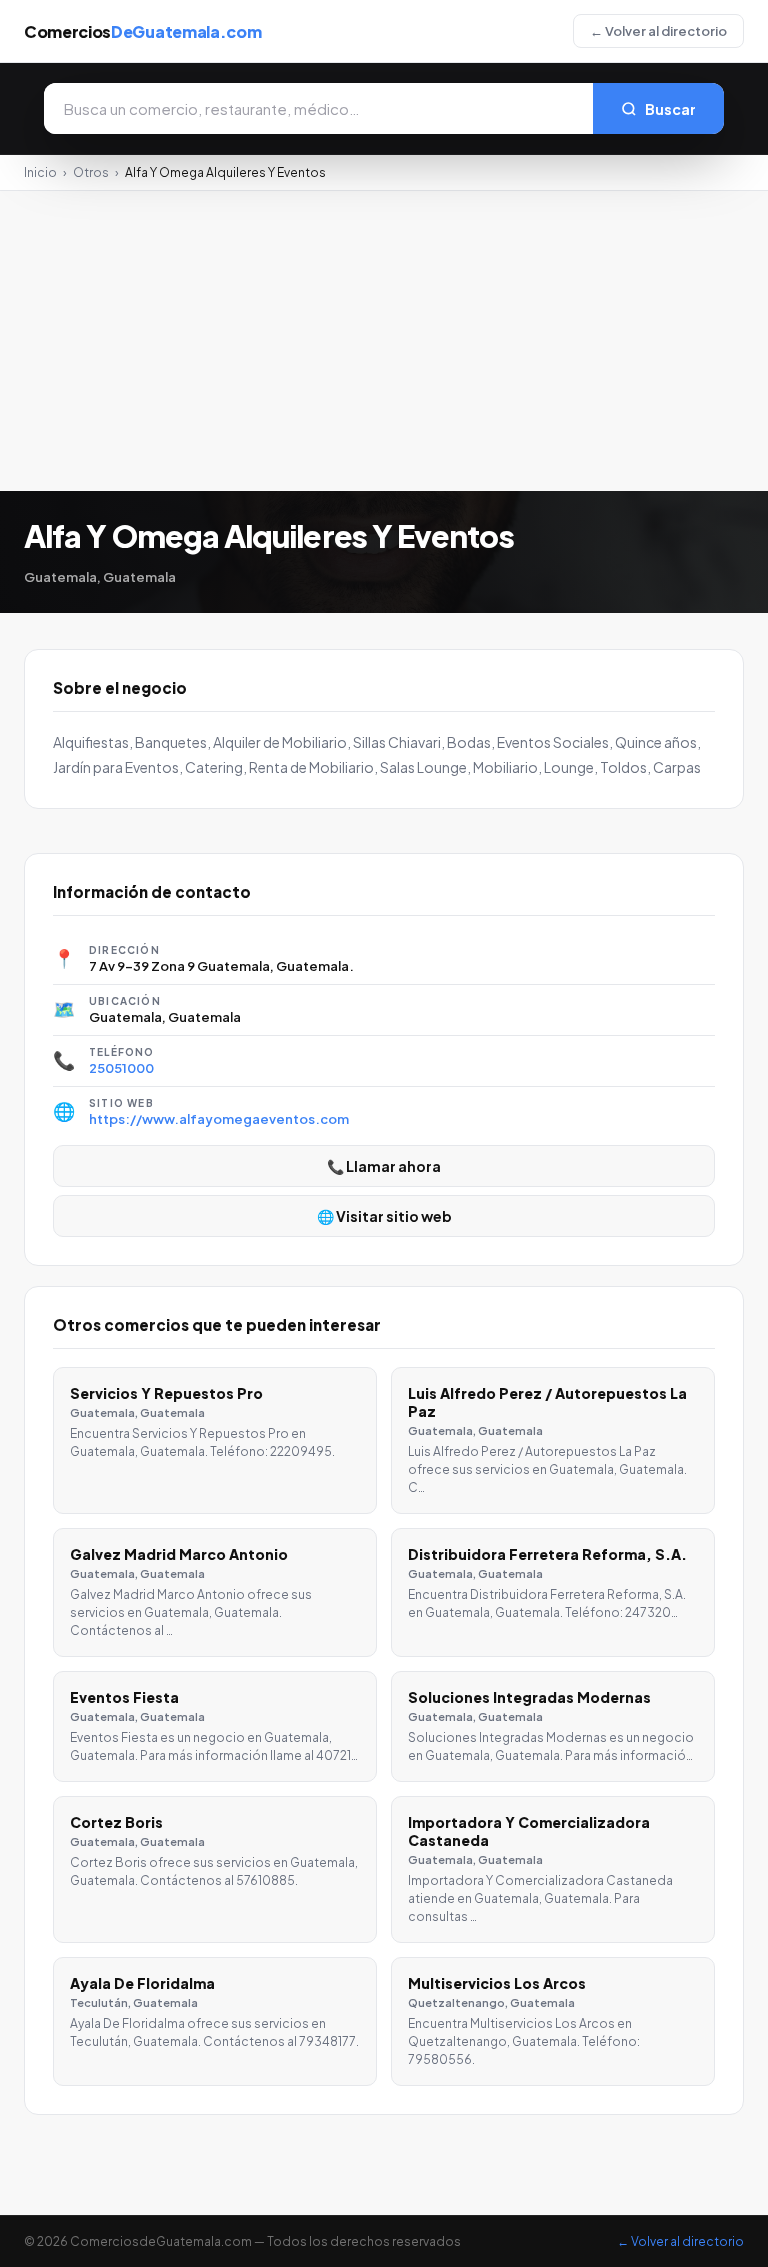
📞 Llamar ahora (384, 1166)
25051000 (121, 1068)
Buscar (670, 109)
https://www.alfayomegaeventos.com (219, 1119)
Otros (91, 172)
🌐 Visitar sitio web (384, 1216)
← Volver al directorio (658, 31)
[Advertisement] (384, 341)
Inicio (40, 172)
